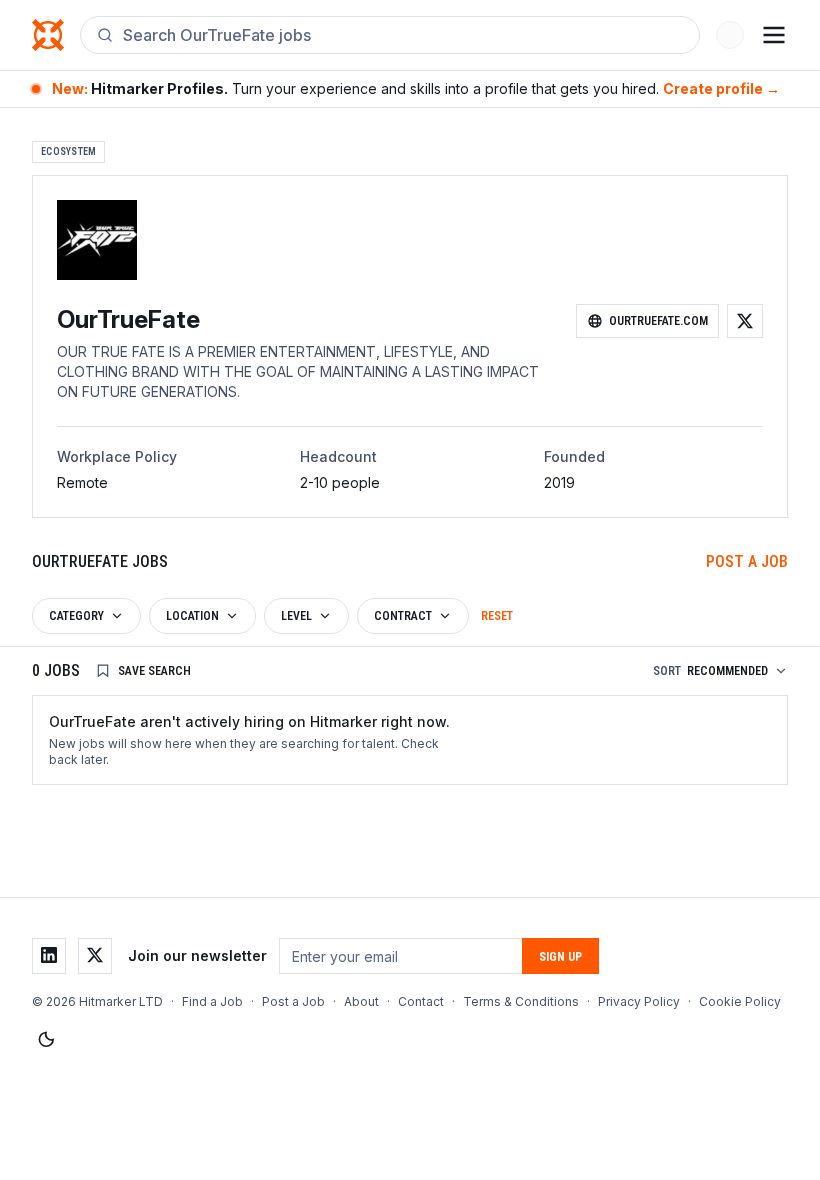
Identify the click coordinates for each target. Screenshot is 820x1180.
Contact (421, 1001)
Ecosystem (68, 151)
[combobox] (403, 35)
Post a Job (747, 561)
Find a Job (212, 1001)
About (361, 1001)
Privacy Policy (639, 1001)
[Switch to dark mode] (46, 1040)
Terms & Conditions (521, 1001)
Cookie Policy (740, 1001)
